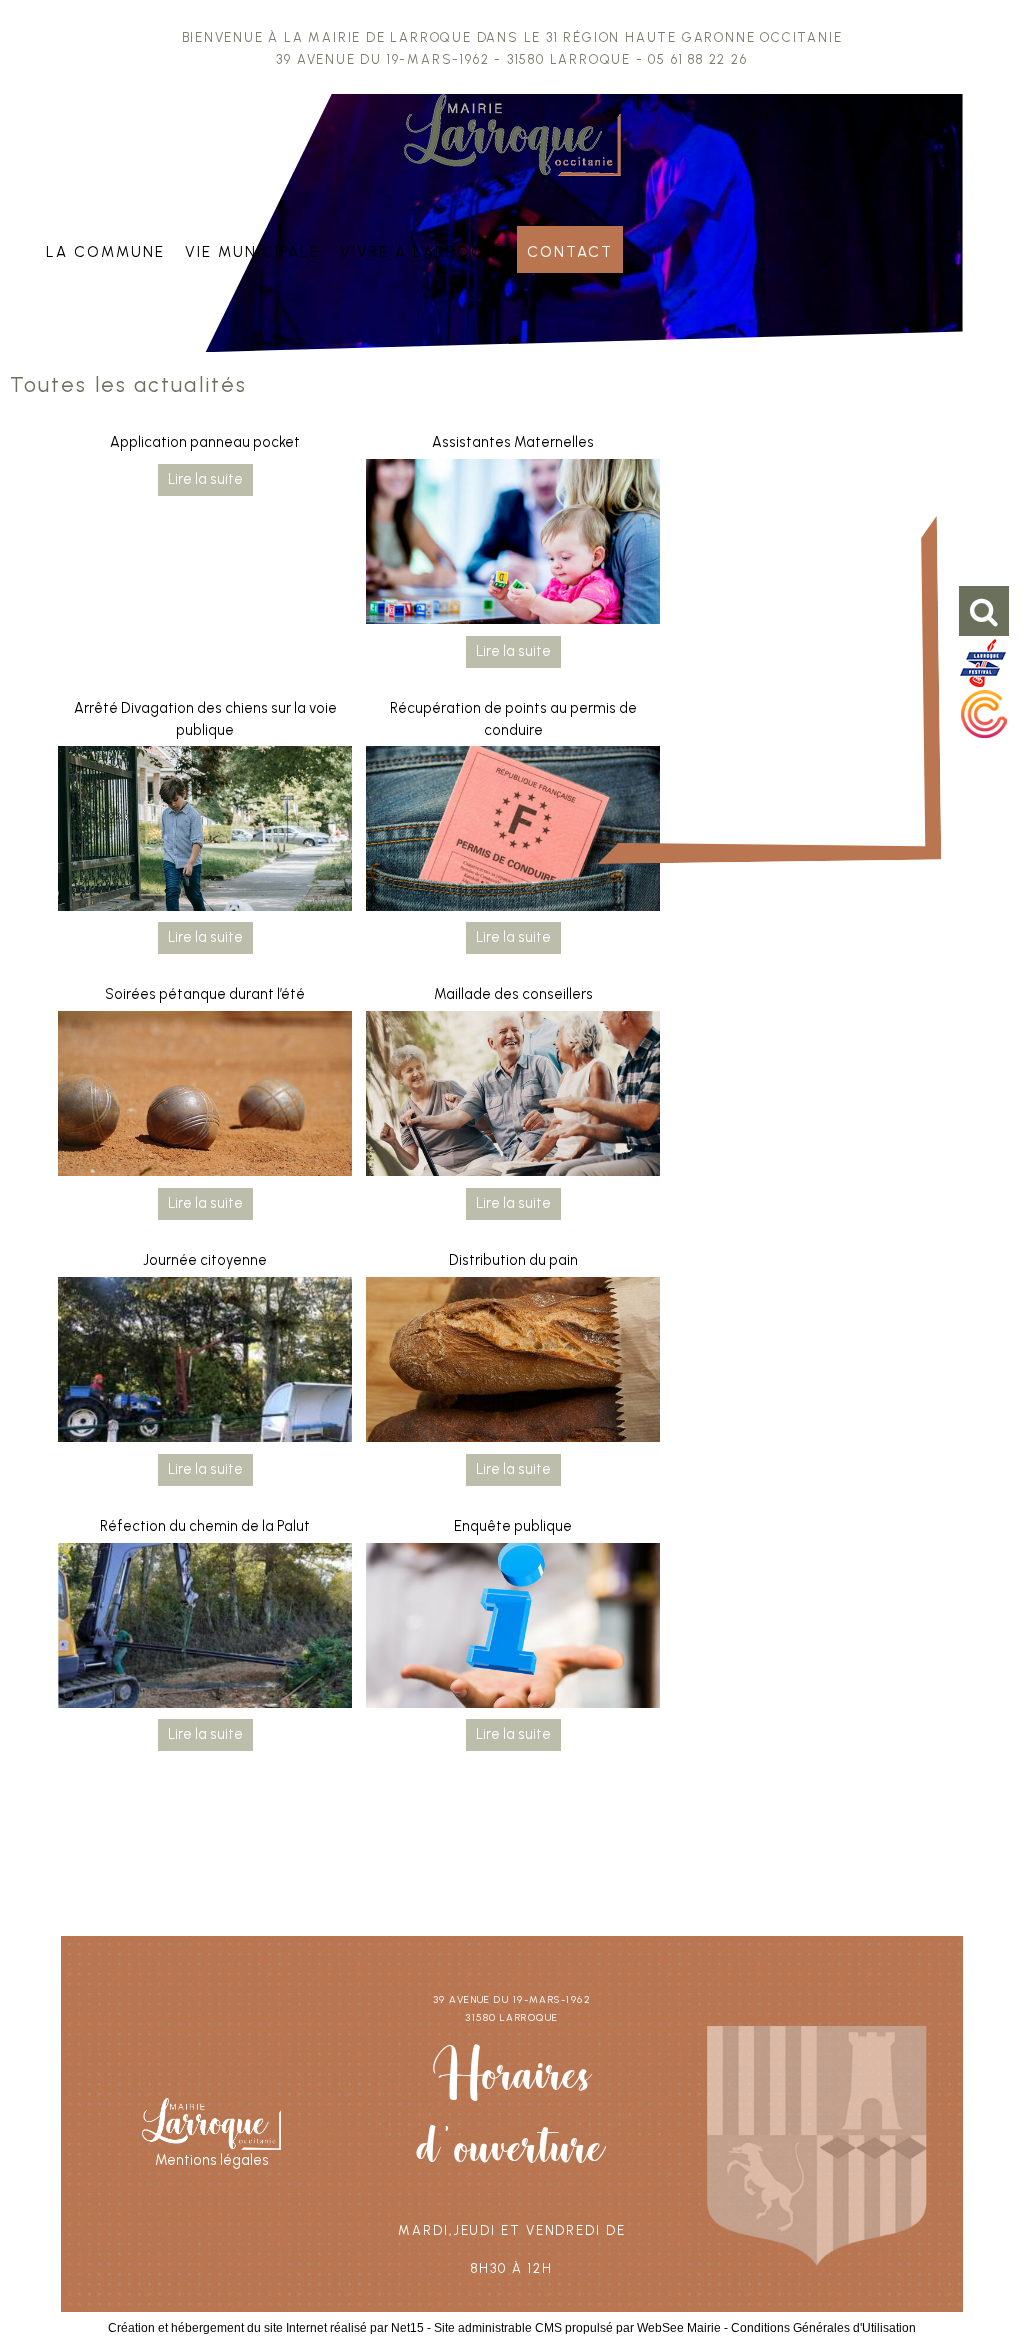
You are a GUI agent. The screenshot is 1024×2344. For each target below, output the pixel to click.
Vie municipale (252, 249)
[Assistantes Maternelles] (513, 545)
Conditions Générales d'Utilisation (823, 2328)
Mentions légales (212, 2160)
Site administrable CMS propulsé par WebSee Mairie (577, 2328)
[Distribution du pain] (513, 1363)
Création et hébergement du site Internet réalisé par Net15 (266, 2328)
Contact (570, 249)
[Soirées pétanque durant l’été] (205, 1097)
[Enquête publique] (513, 1628)
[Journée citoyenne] (205, 1363)
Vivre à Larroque (424, 249)
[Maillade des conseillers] (513, 1097)
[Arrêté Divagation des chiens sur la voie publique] (205, 831)
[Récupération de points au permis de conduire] (513, 831)
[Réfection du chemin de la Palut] (205, 1628)
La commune (105, 249)
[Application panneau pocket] (205, 479)
